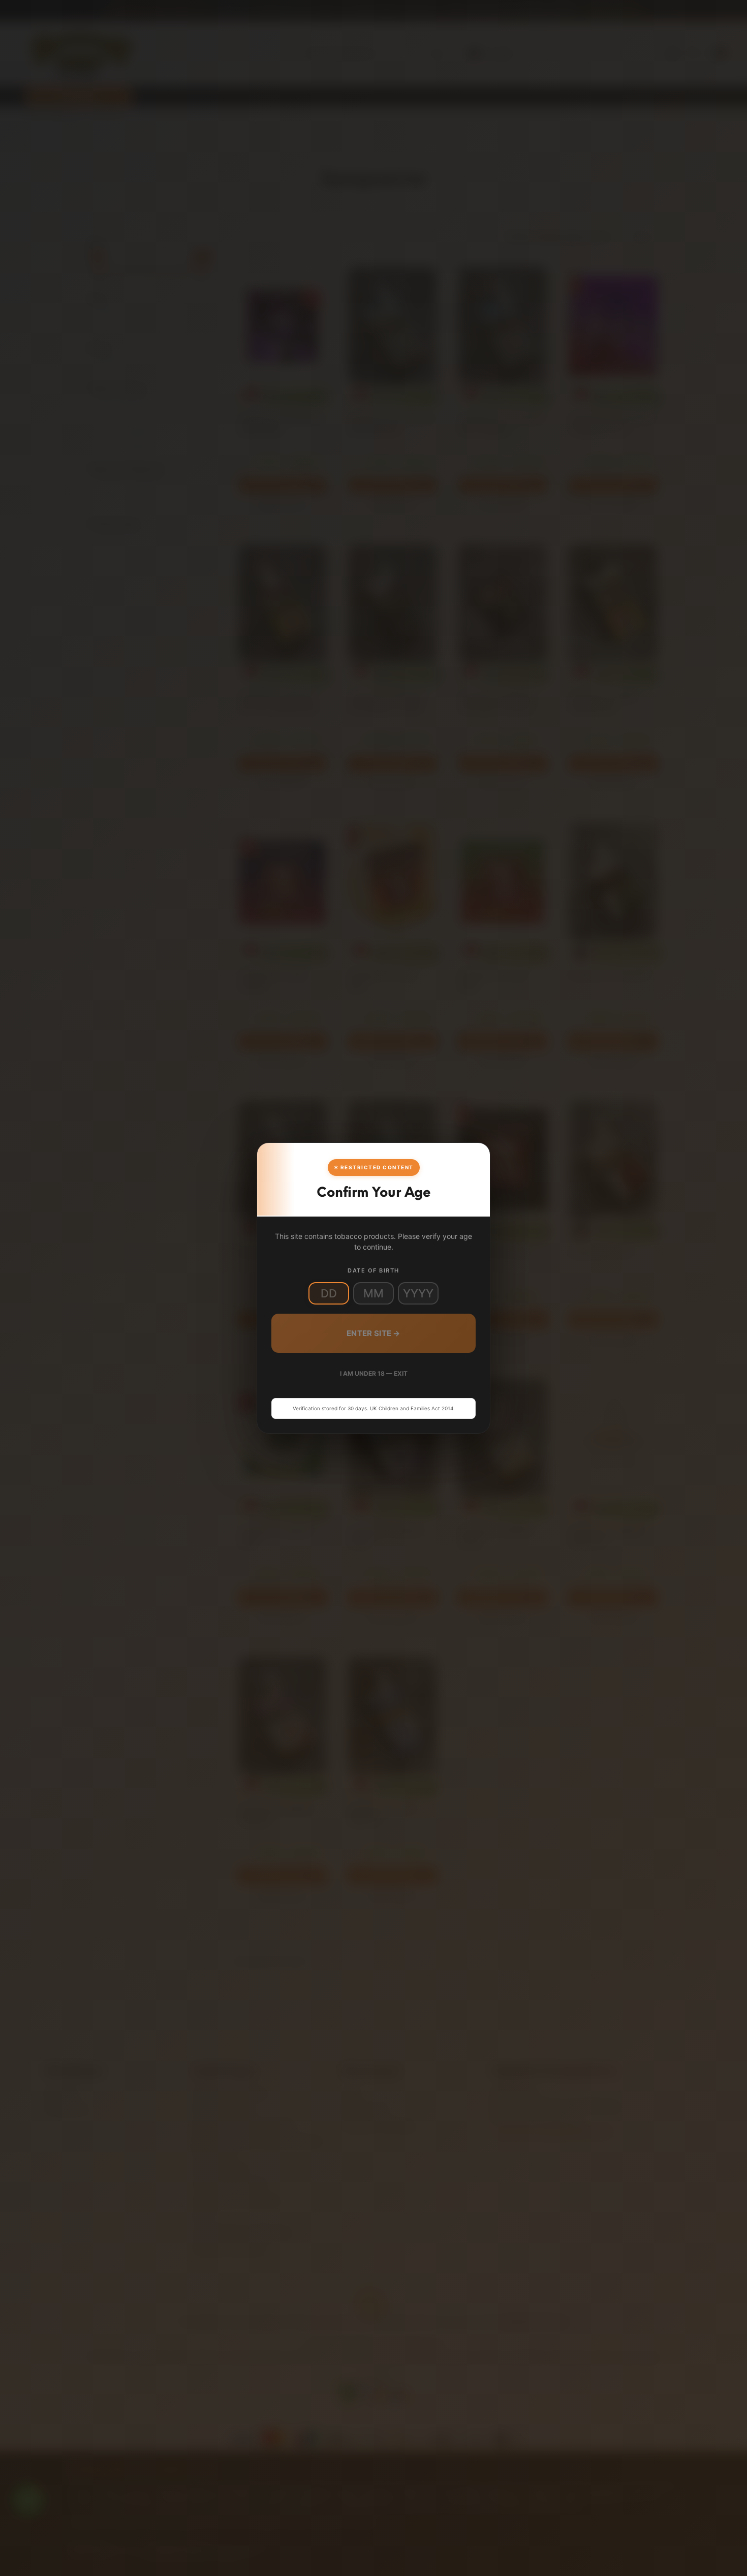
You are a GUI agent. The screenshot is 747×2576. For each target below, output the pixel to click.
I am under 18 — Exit (374, 1373)
